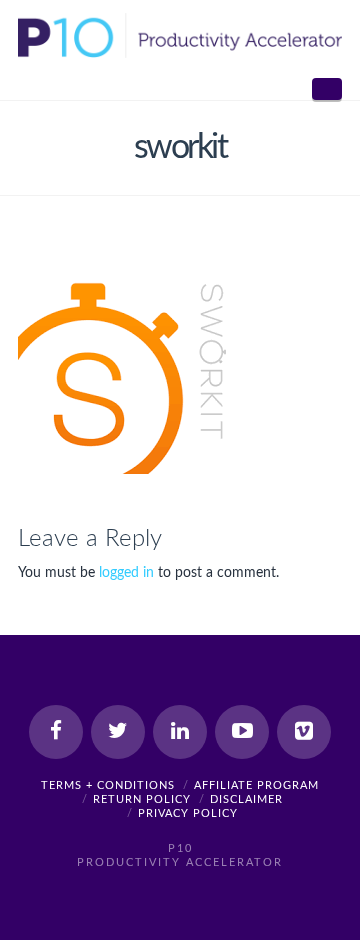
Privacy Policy (188, 813)
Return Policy (142, 799)
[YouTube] (242, 732)
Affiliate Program (256, 785)
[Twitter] (118, 732)
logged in (126, 573)
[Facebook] (56, 732)
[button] (327, 89)
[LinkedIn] (180, 732)
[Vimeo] (304, 732)
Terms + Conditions (108, 785)
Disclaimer (246, 799)
